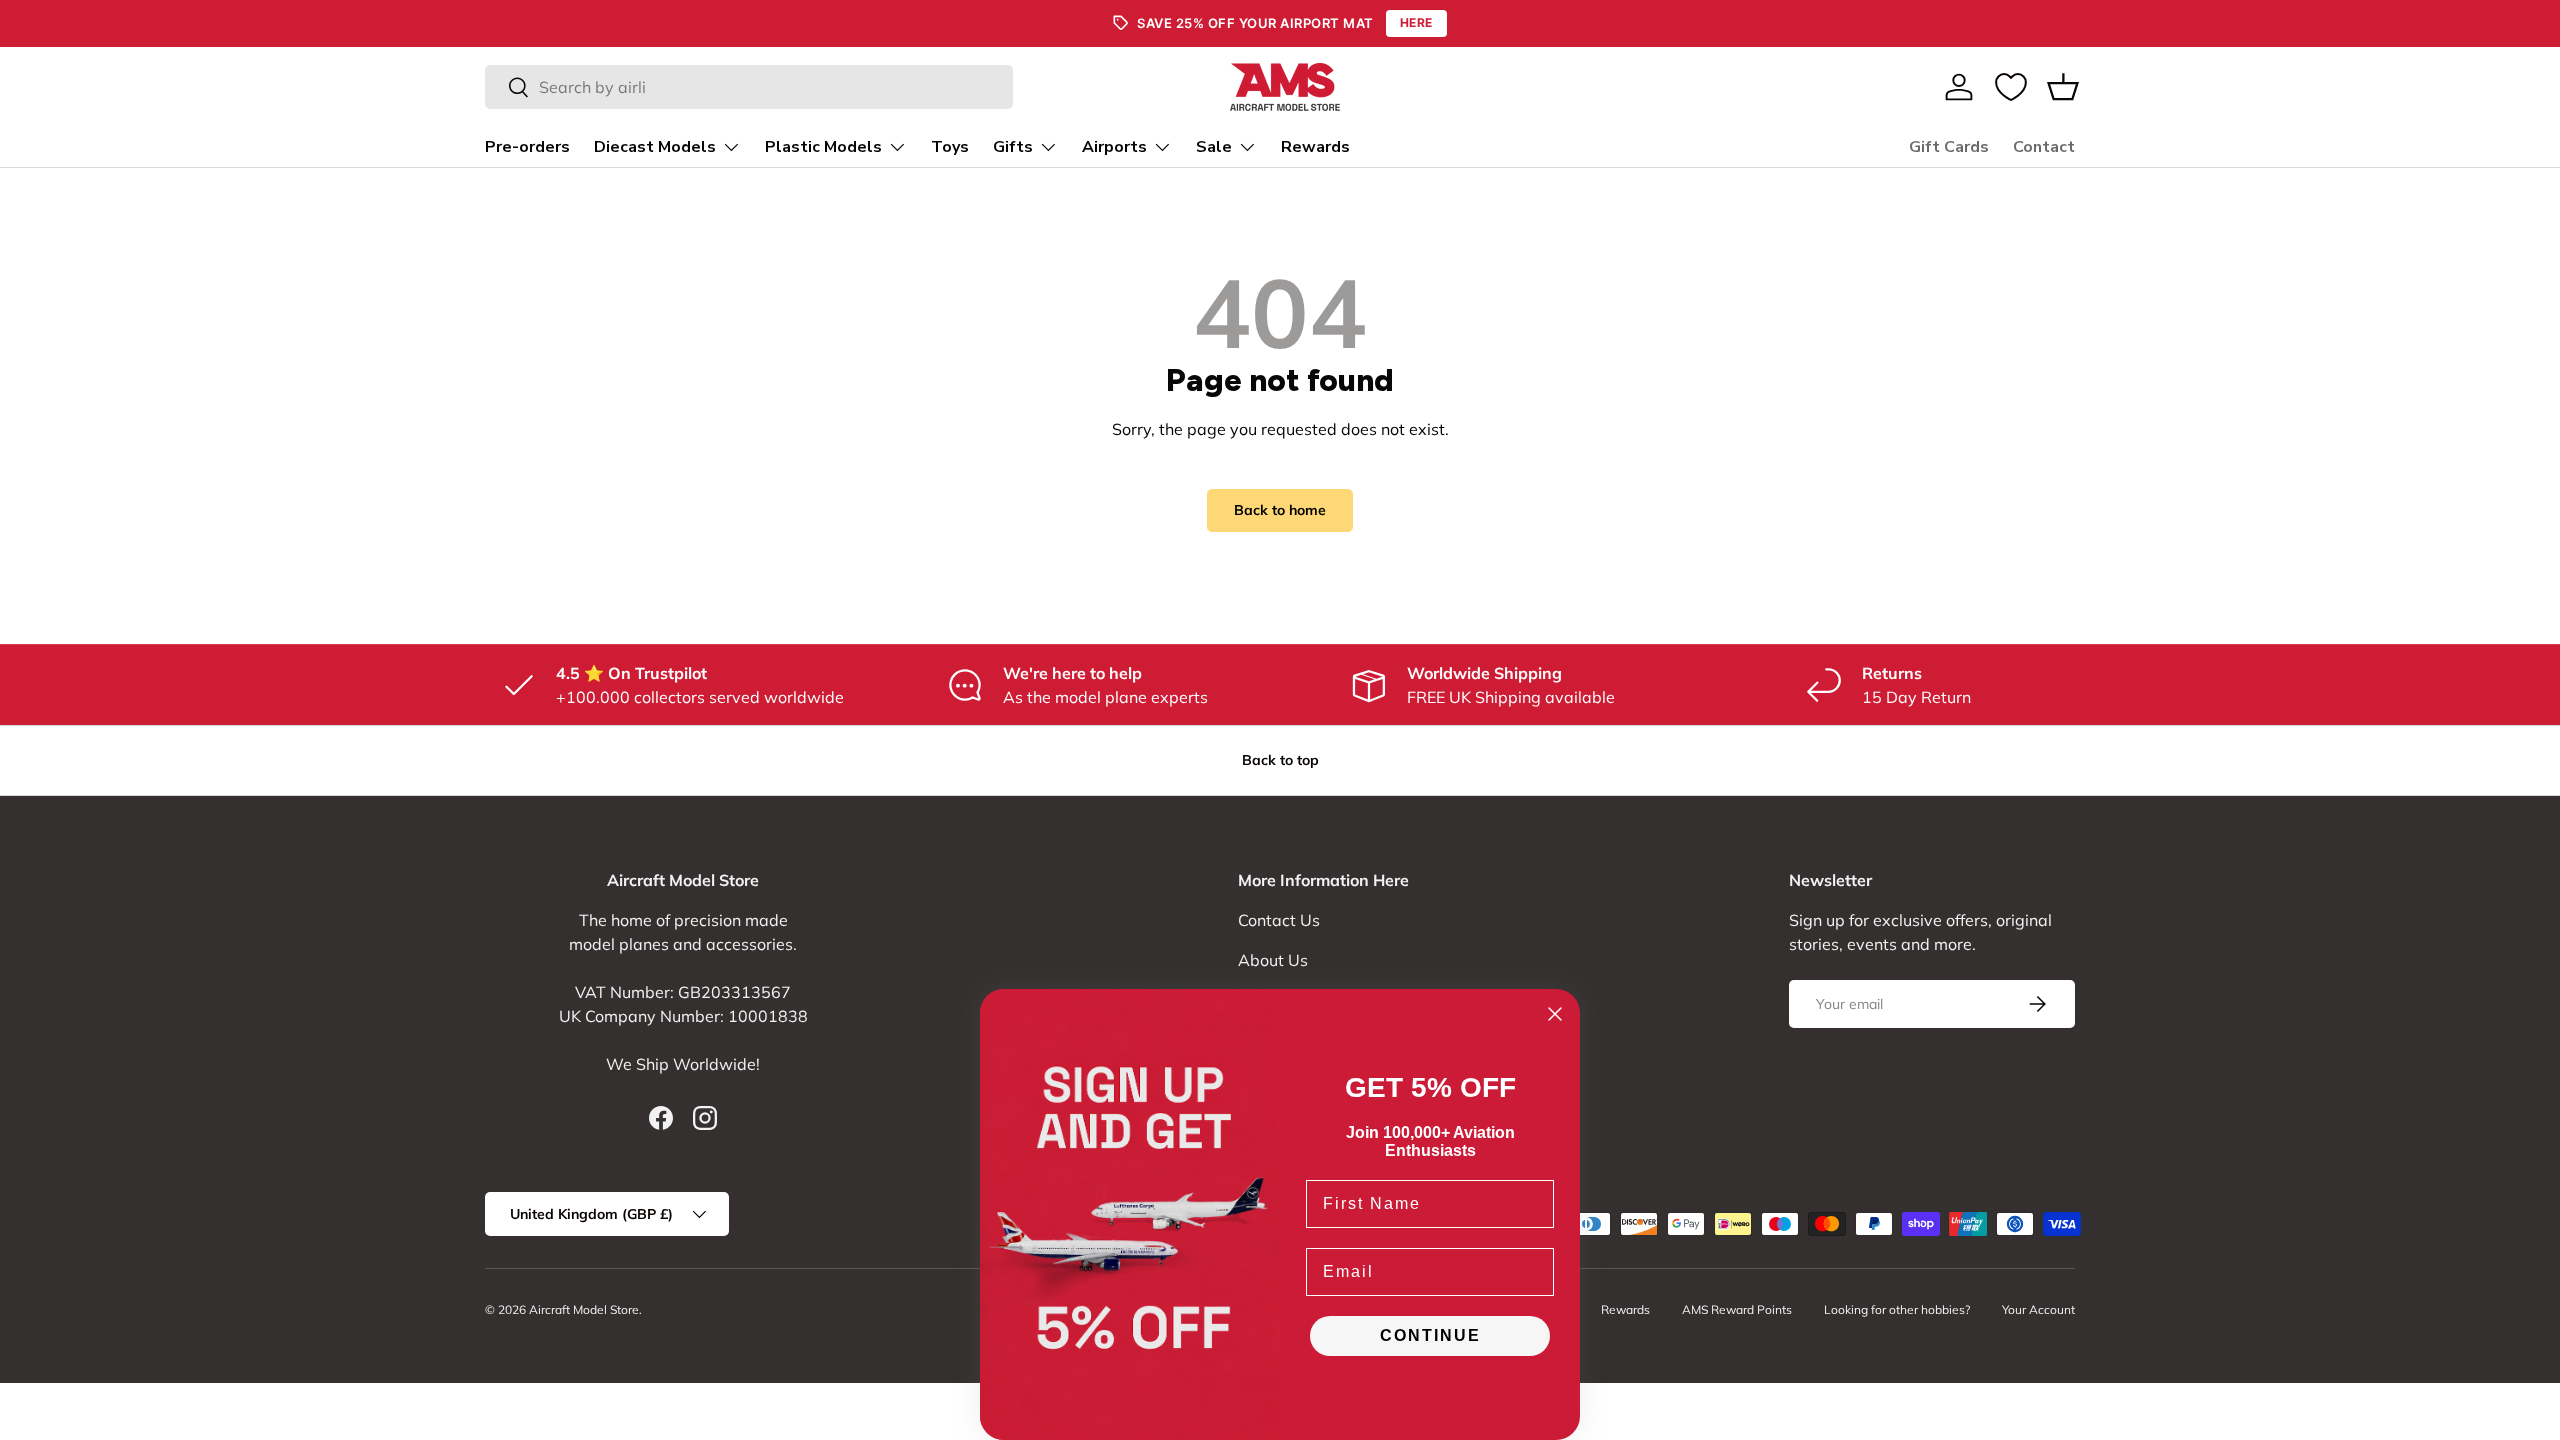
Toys (950, 147)
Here (1416, 22)
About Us (1273, 960)
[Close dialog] (1555, 1014)
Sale (1214, 147)
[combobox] (749, 87)
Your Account (2038, 1309)
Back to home (1280, 510)
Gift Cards (1949, 147)
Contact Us (1279, 920)
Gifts (1013, 147)
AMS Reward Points (1737, 1309)
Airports (1114, 147)
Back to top (1280, 760)
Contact (2044, 147)
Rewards (1315, 147)
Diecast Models (655, 147)
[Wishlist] (2011, 87)
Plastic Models (823, 147)
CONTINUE (1430, 1335)
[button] (2063, 87)
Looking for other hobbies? (1897, 1309)
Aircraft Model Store (584, 1309)
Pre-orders (527, 147)
